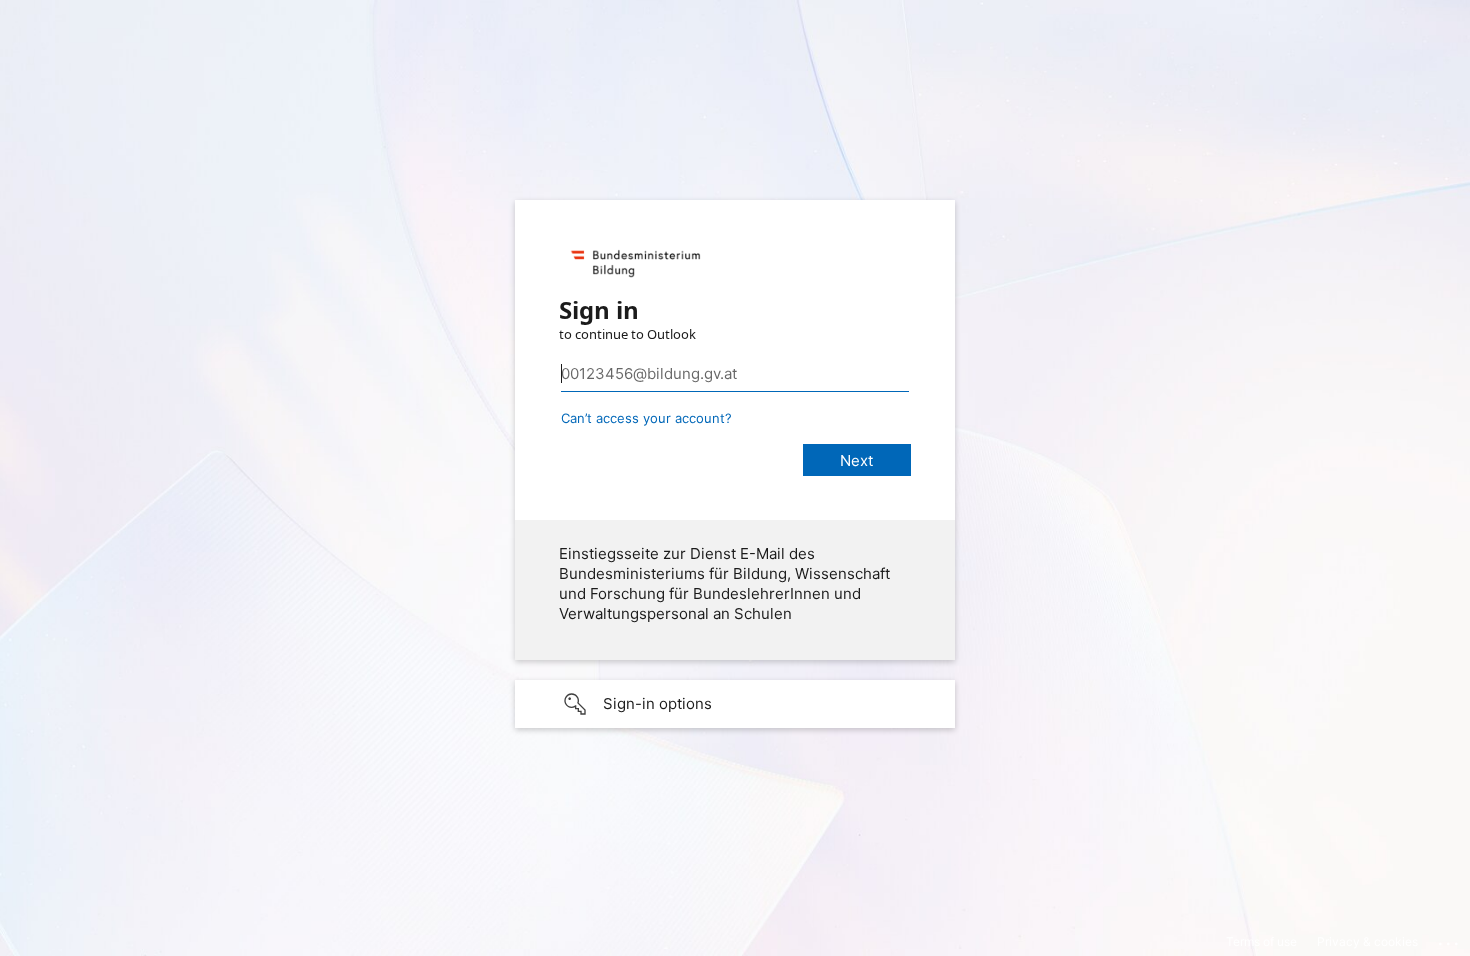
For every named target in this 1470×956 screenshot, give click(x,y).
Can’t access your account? (646, 418)
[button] (735, 704)
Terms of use (1261, 941)
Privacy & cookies (1367, 941)
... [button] (1450, 939)
